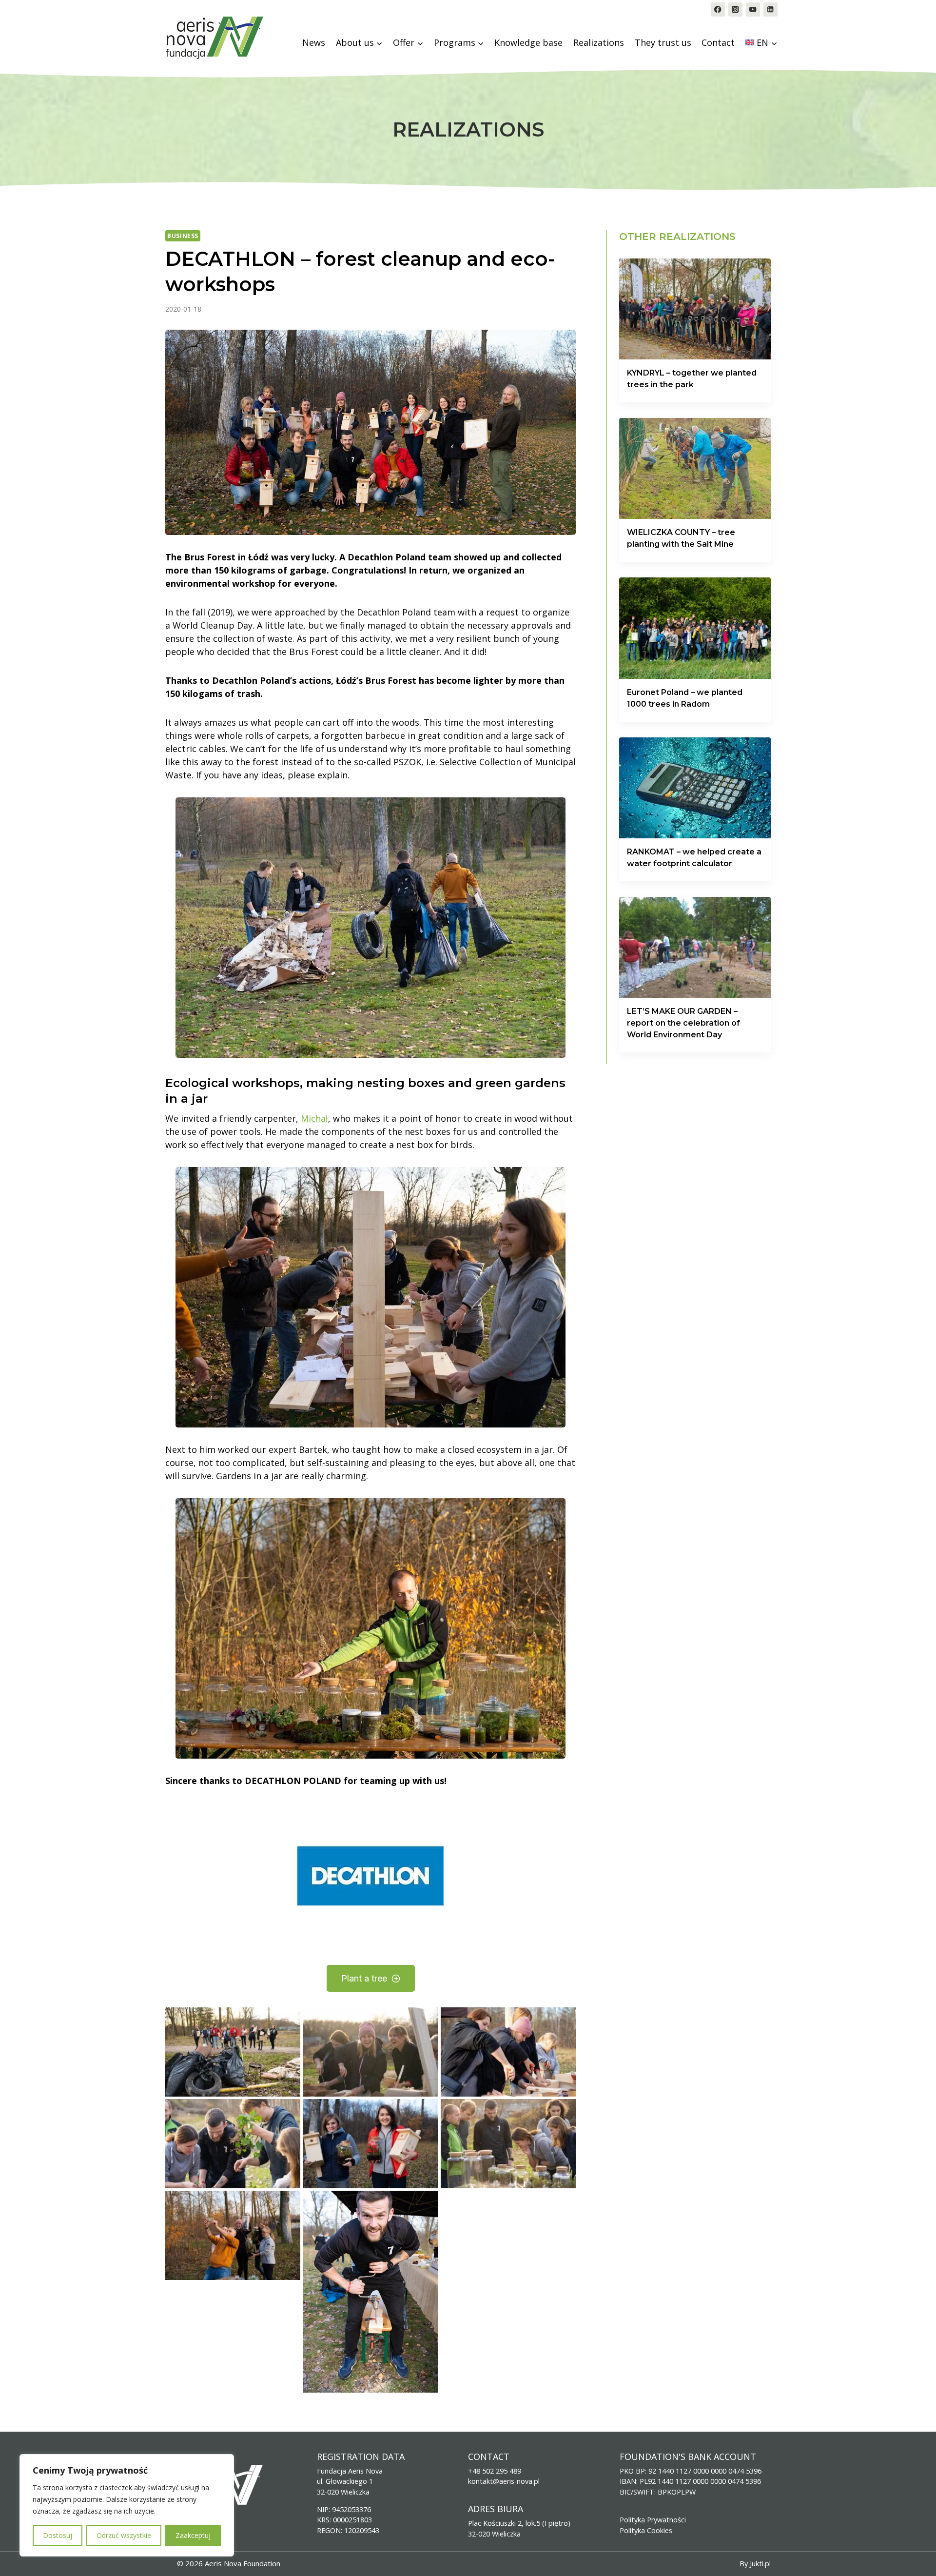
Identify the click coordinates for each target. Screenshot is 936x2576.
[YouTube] (753, 10)
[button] (233, 2052)
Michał (314, 1118)
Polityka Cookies (646, 2530)
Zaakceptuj (193, 2535)
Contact (718, 42)
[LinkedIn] (770, 10)
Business (183, 236)
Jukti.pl (760, 2564)
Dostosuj (58, 2535)
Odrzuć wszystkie (124, 2535)
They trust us (663, 42)
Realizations (599, 42)
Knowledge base (528, 42)
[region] (127, 2505)
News (314, 42)
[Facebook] (718, 10)
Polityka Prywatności (653, 2520)
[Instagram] (735, 10)
